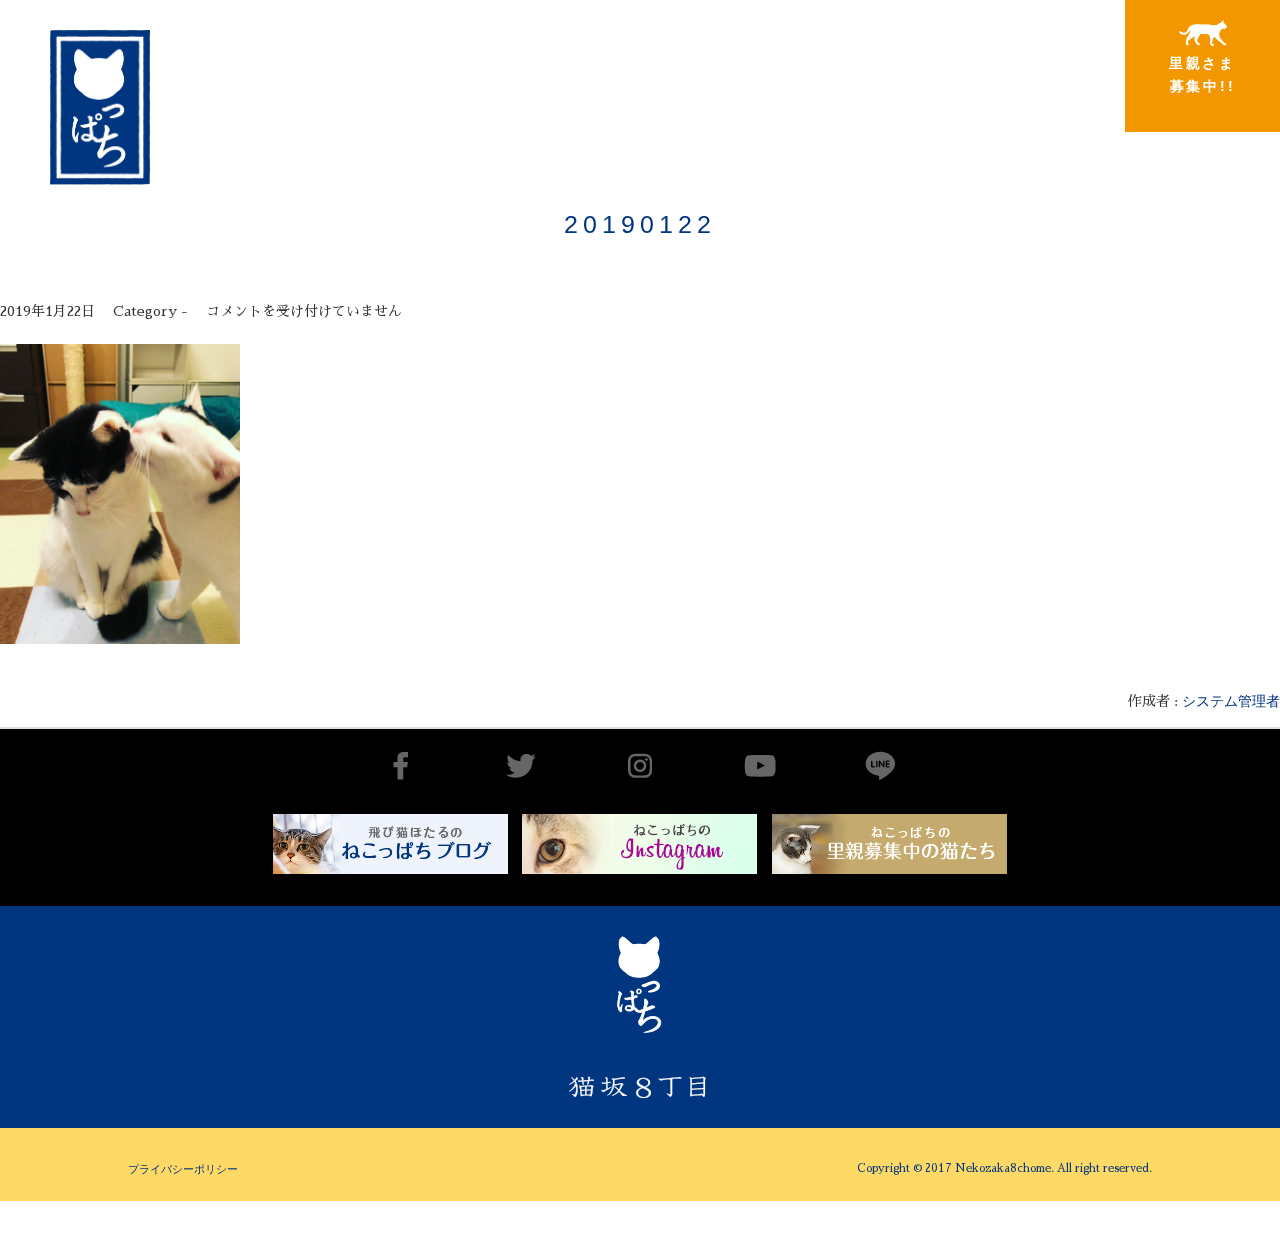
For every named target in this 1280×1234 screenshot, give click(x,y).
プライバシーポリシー (183, 1169)
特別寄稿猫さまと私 (1041, 75)
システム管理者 (1231, 701)
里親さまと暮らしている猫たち (878, 94)
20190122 (640, 224)
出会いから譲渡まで (717, 73)
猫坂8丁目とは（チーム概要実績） (555, 64)
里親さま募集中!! (1202, 74)
